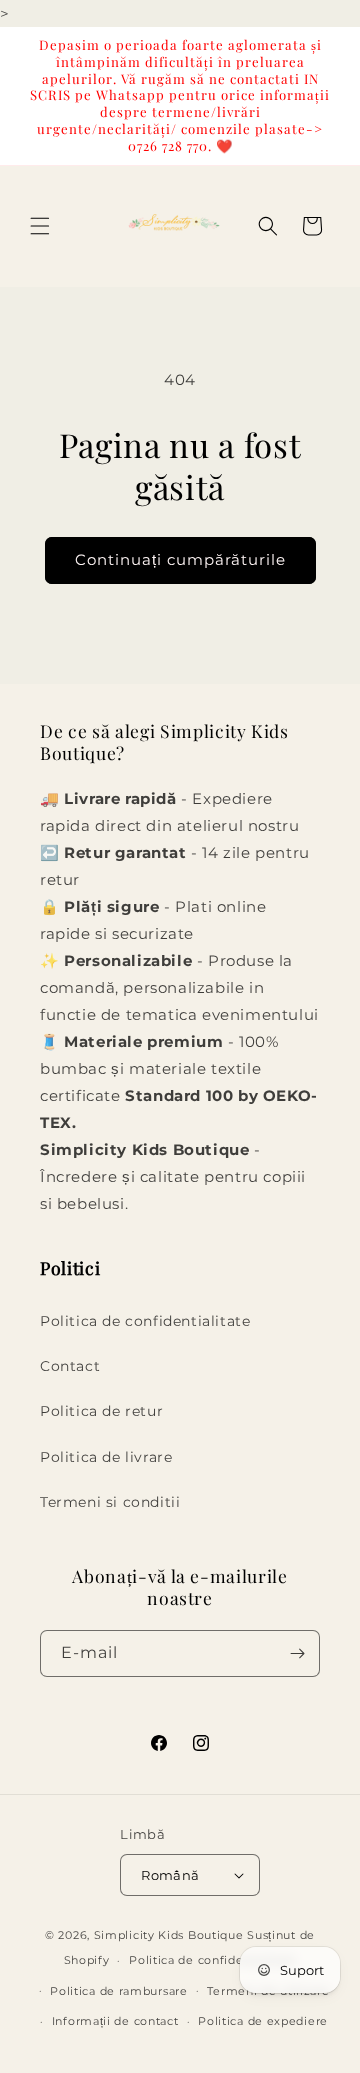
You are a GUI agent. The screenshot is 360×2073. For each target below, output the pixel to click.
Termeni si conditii (110, 1502)
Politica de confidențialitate (212, 1960)
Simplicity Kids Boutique (169, 1935)
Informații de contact (115, 2021)
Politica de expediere (263, 2021)
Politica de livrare (106, 1457)
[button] (40, 226)
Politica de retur (101, 1411)
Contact (70, 1366)
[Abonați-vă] (297, 1653)
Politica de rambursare (118, 1991)
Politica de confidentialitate (145, 1321)
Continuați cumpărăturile (180, 559)
